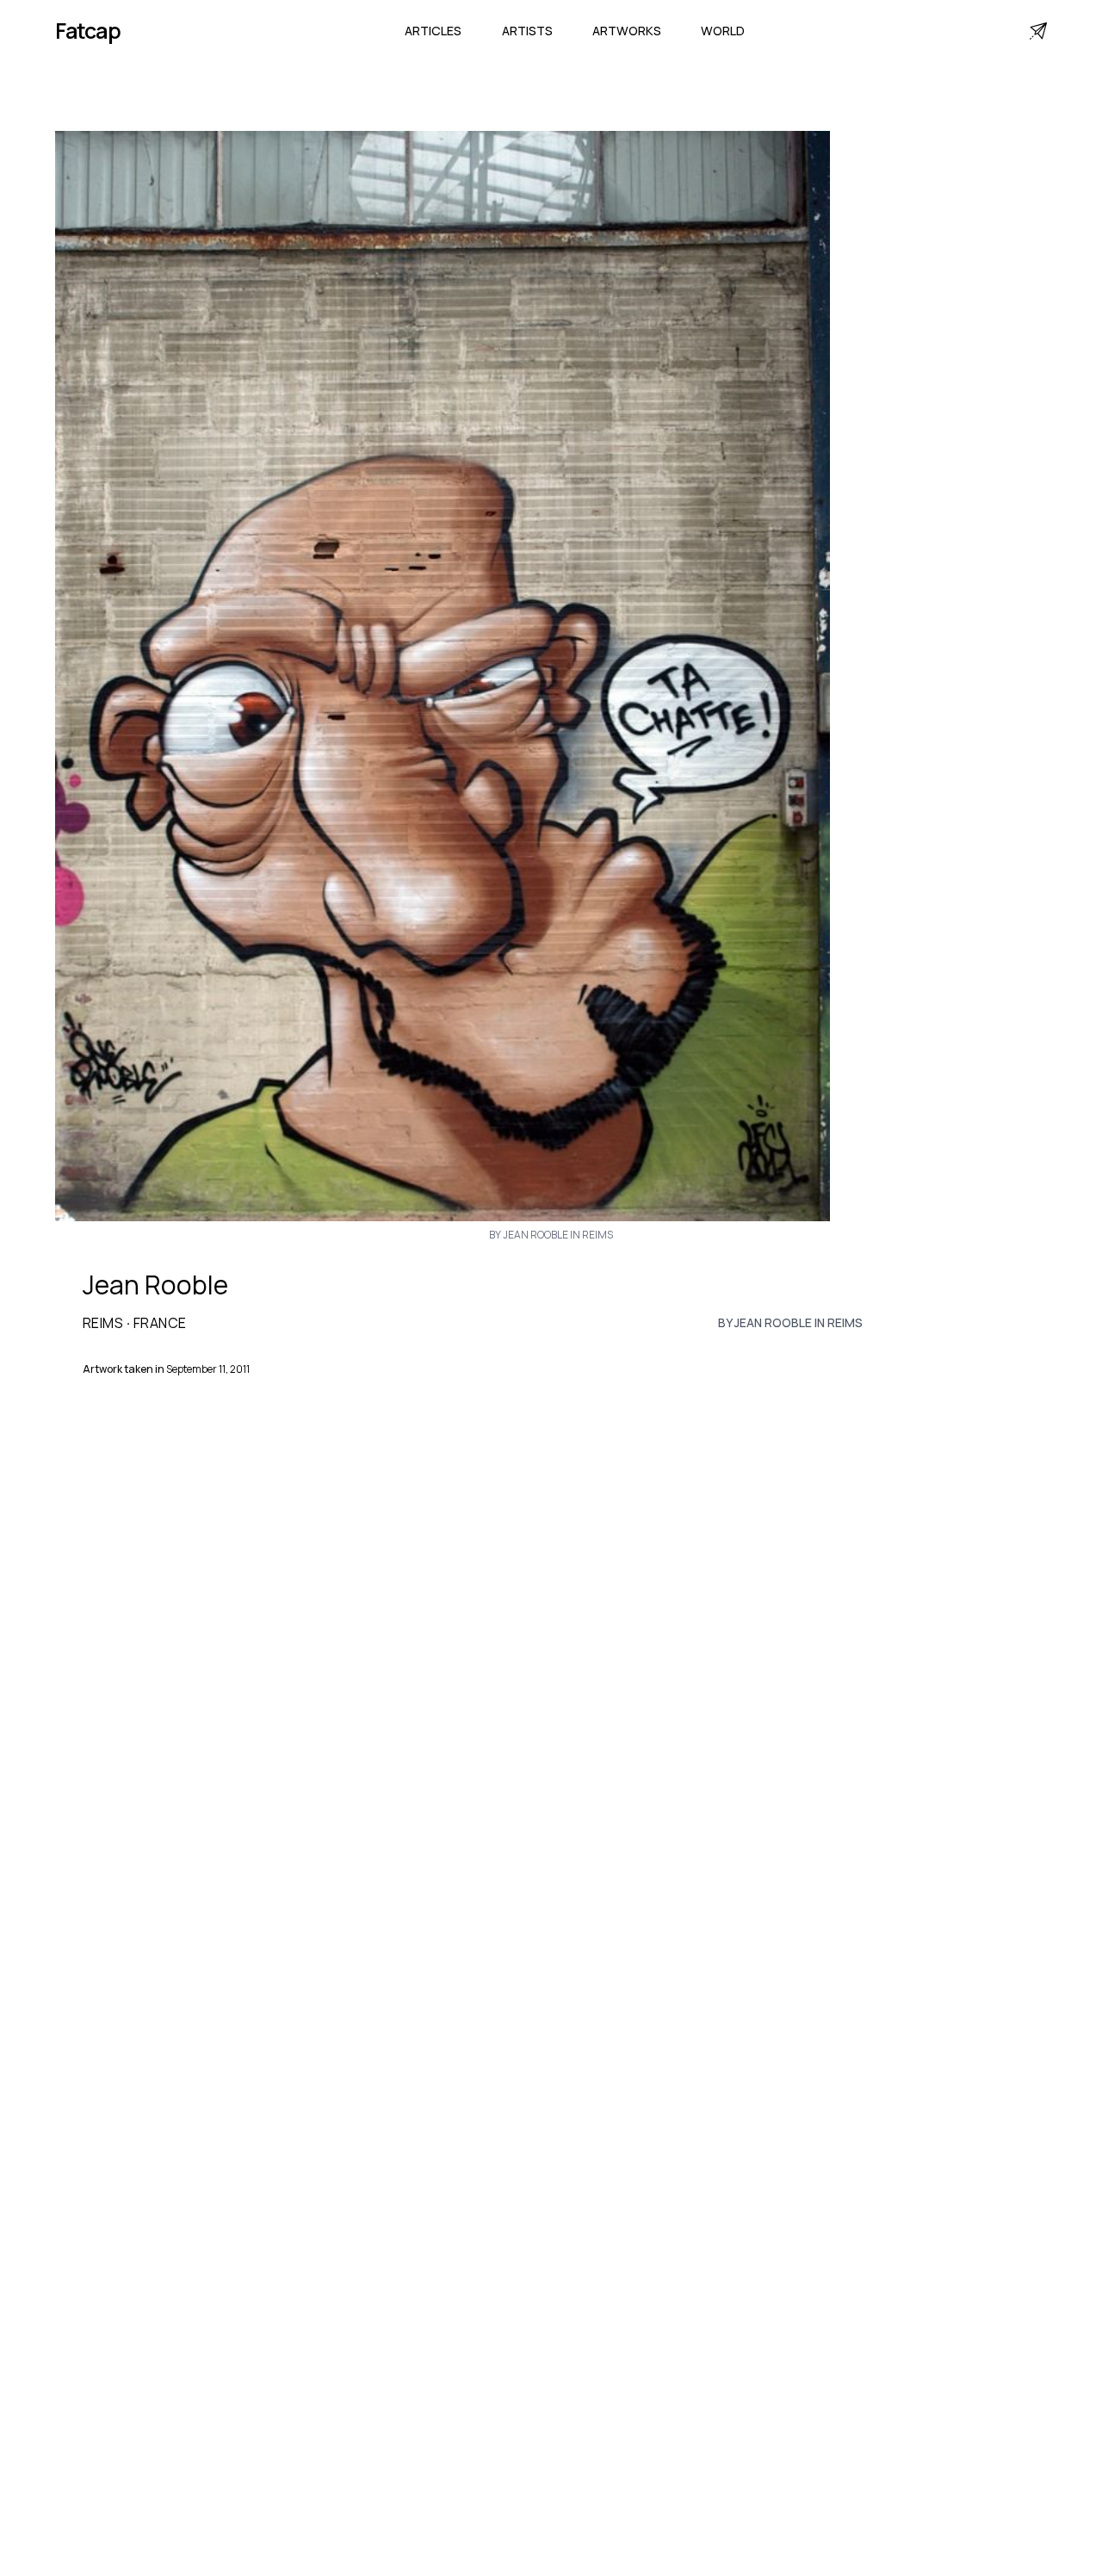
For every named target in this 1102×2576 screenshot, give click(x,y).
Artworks (627, 31)
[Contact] (1038, 31)
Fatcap (88, 31)
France (160, 1323)
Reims (103, 1323)
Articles (433, 31)
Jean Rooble (155, 1285)
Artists (527, 31)
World (723, 31)
